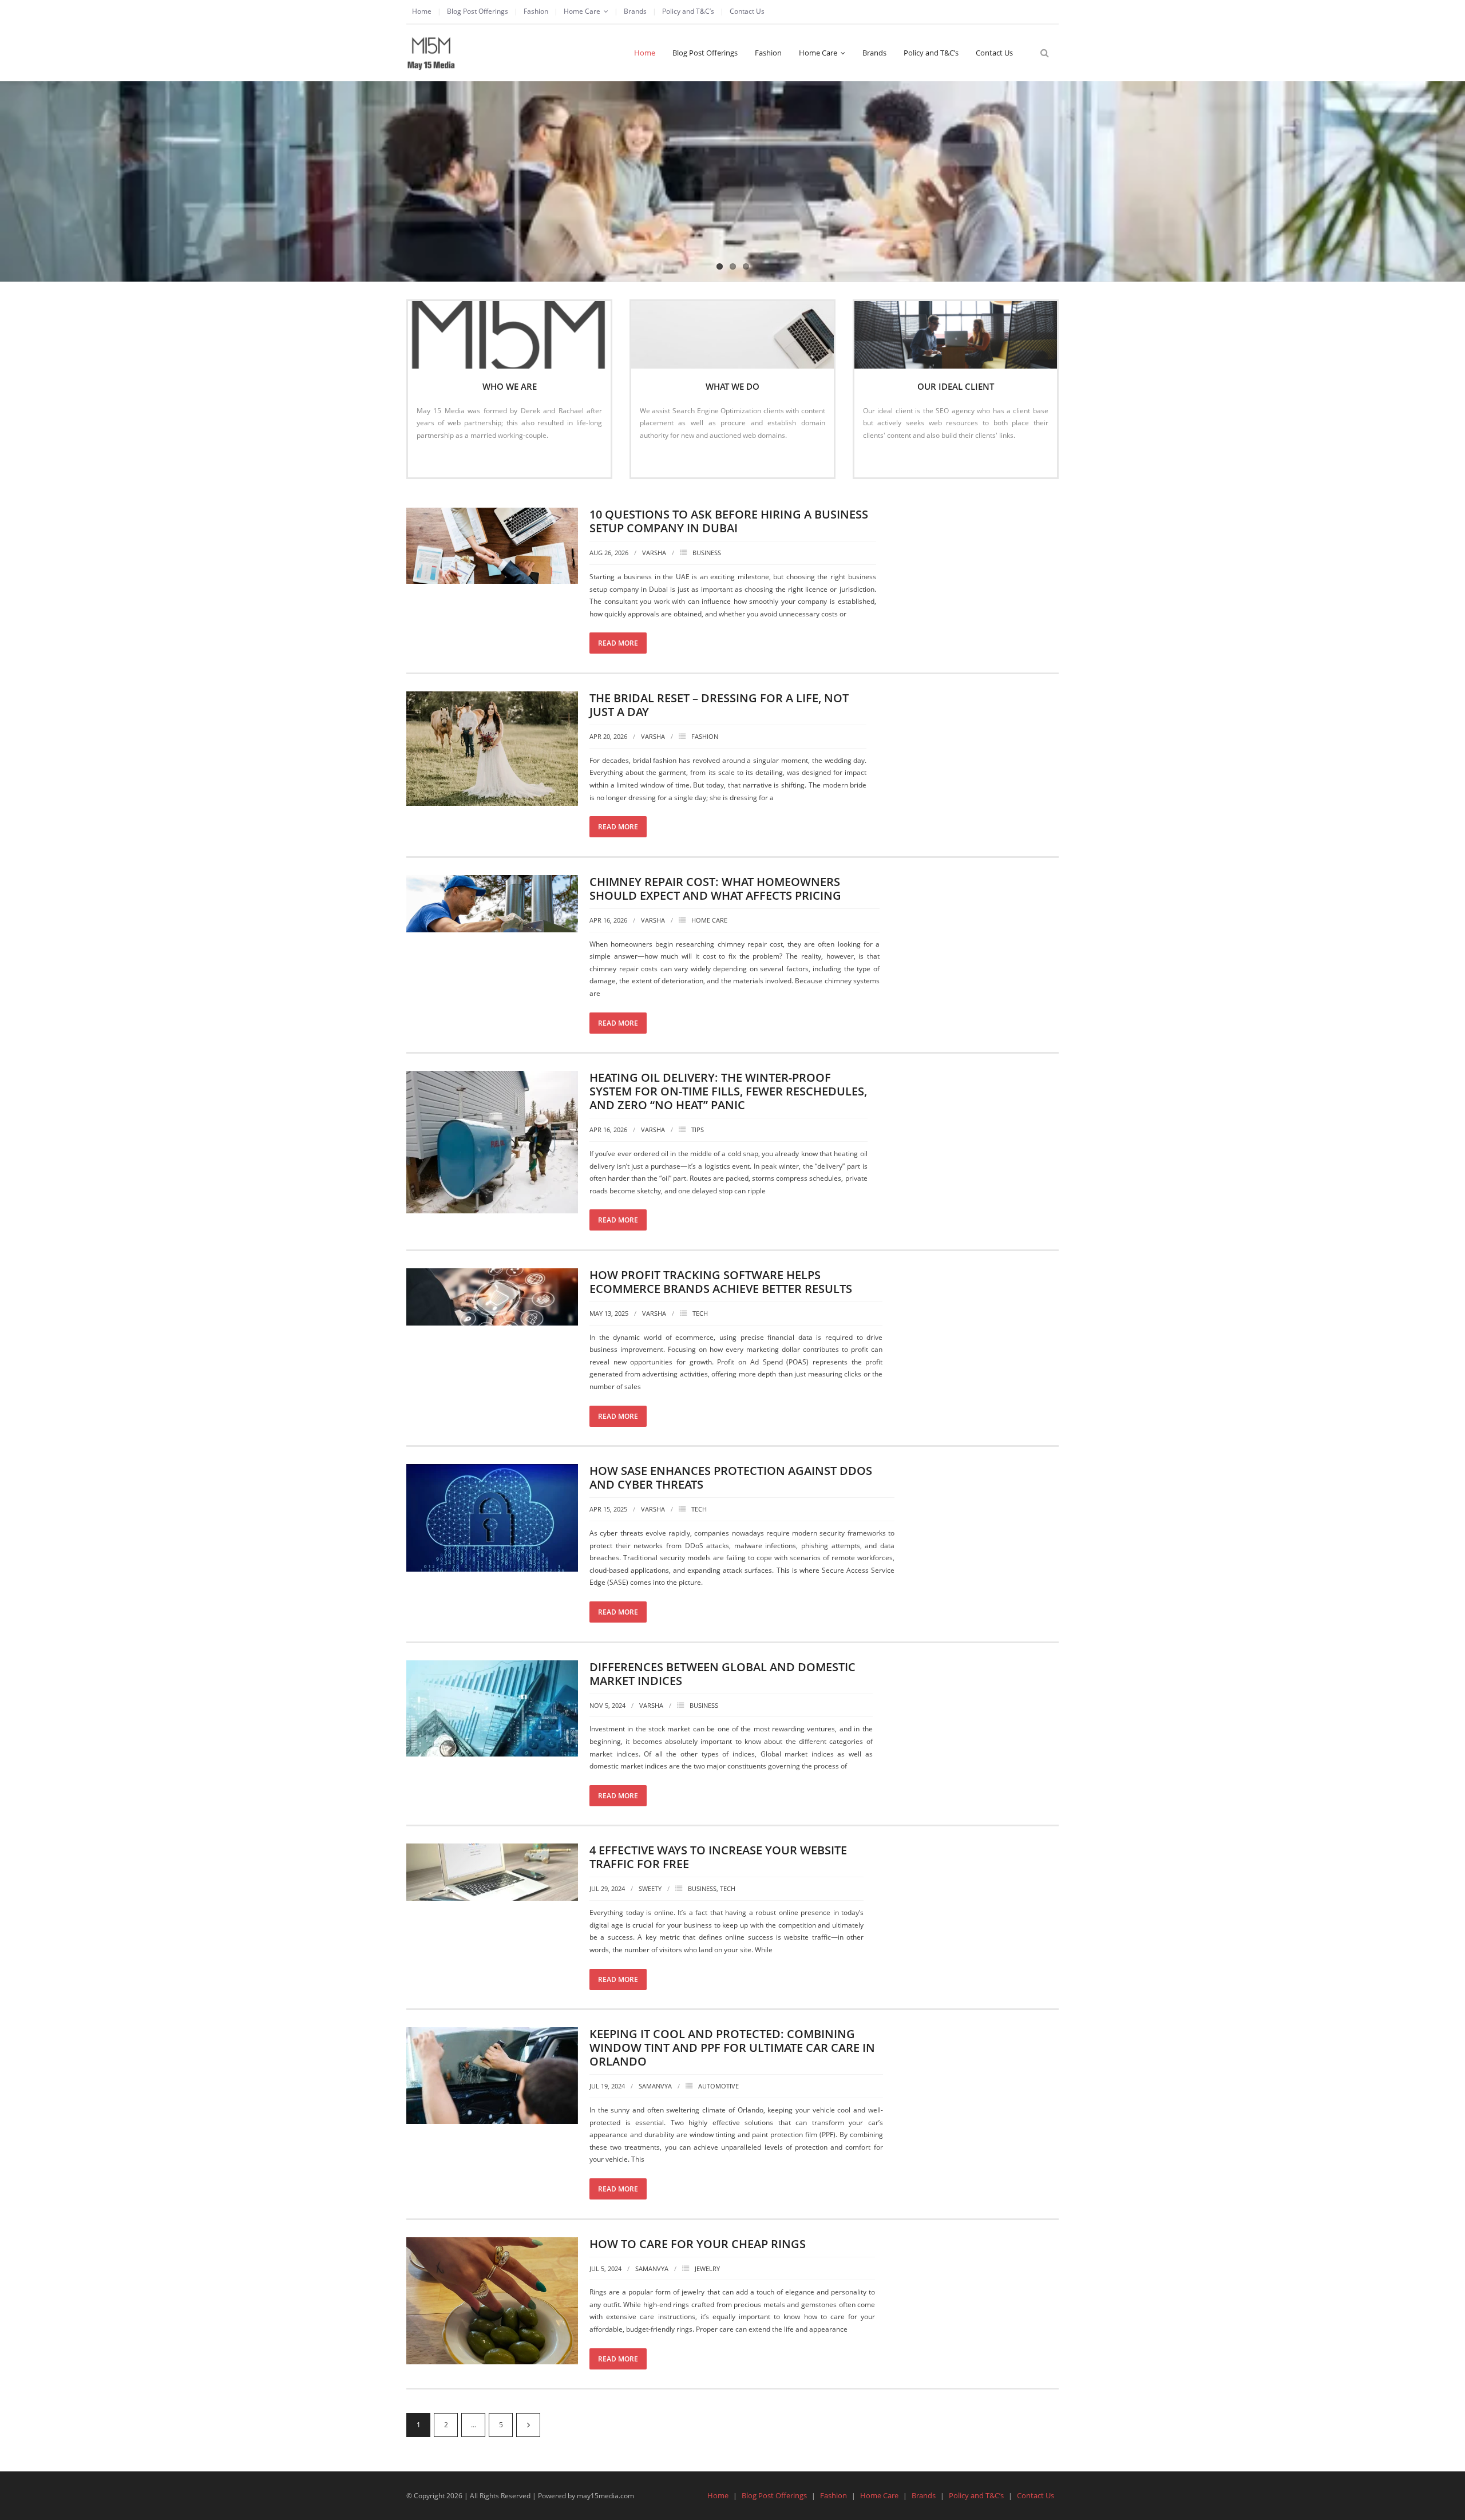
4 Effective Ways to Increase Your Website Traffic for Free (718, 1857)
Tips (698, 1130)
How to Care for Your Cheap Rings (698, 2244)
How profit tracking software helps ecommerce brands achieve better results (721, 1282)
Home (422, 11)
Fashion (536, 11)
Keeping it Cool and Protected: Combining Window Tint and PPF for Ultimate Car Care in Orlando (732, 2048)
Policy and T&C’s (688, 11)
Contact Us (747, 11)
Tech (700, 1313)
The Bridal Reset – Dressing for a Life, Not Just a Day (719, 705)
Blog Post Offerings (478, 11)
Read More (440, 459)
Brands (635, 11)
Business (707, 553)
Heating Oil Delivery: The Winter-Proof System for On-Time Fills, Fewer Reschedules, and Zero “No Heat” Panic (728, 1091)
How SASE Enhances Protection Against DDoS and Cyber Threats (731, 1477)
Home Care (582, 11)
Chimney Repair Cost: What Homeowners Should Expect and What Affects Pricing (715, 889)
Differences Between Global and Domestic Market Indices (722, 1674)
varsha (654, 553)
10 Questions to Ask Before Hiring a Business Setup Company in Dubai (729, 521)
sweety (650, 1888)
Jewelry (707, 2268)
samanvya (655, 2086)
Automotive (718, 2086)
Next (528, 2425)
